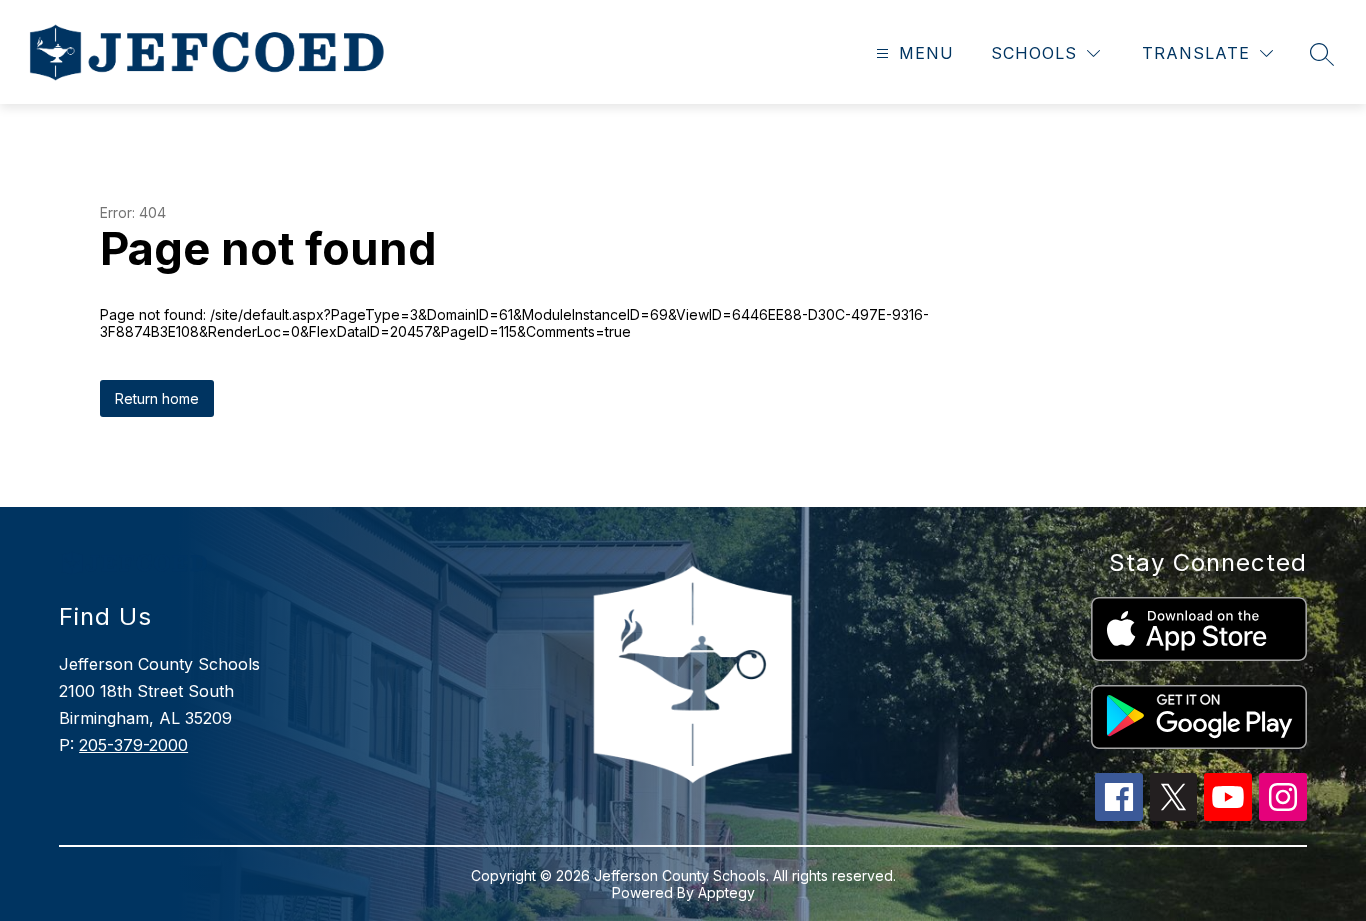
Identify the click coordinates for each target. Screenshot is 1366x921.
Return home (157, 398)
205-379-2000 (133, 745)
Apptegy (726, 892)
